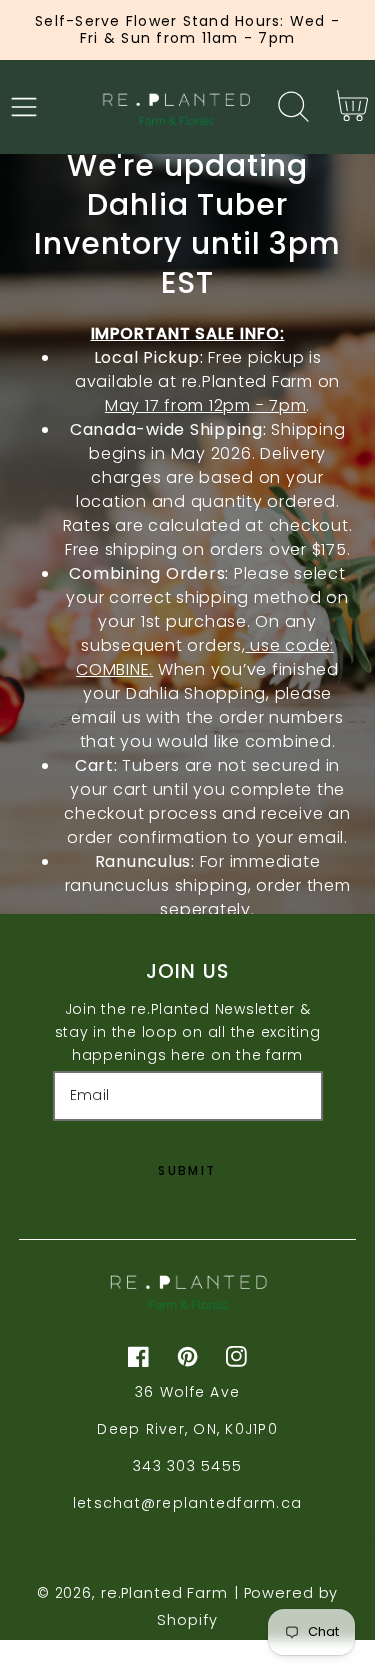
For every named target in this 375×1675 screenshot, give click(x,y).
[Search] (294, 106)
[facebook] (138, 1356)
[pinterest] (187, 1356)
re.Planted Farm (164, 1593)
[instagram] (236, 1356)
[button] (24, 106)
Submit (187, 1170)
